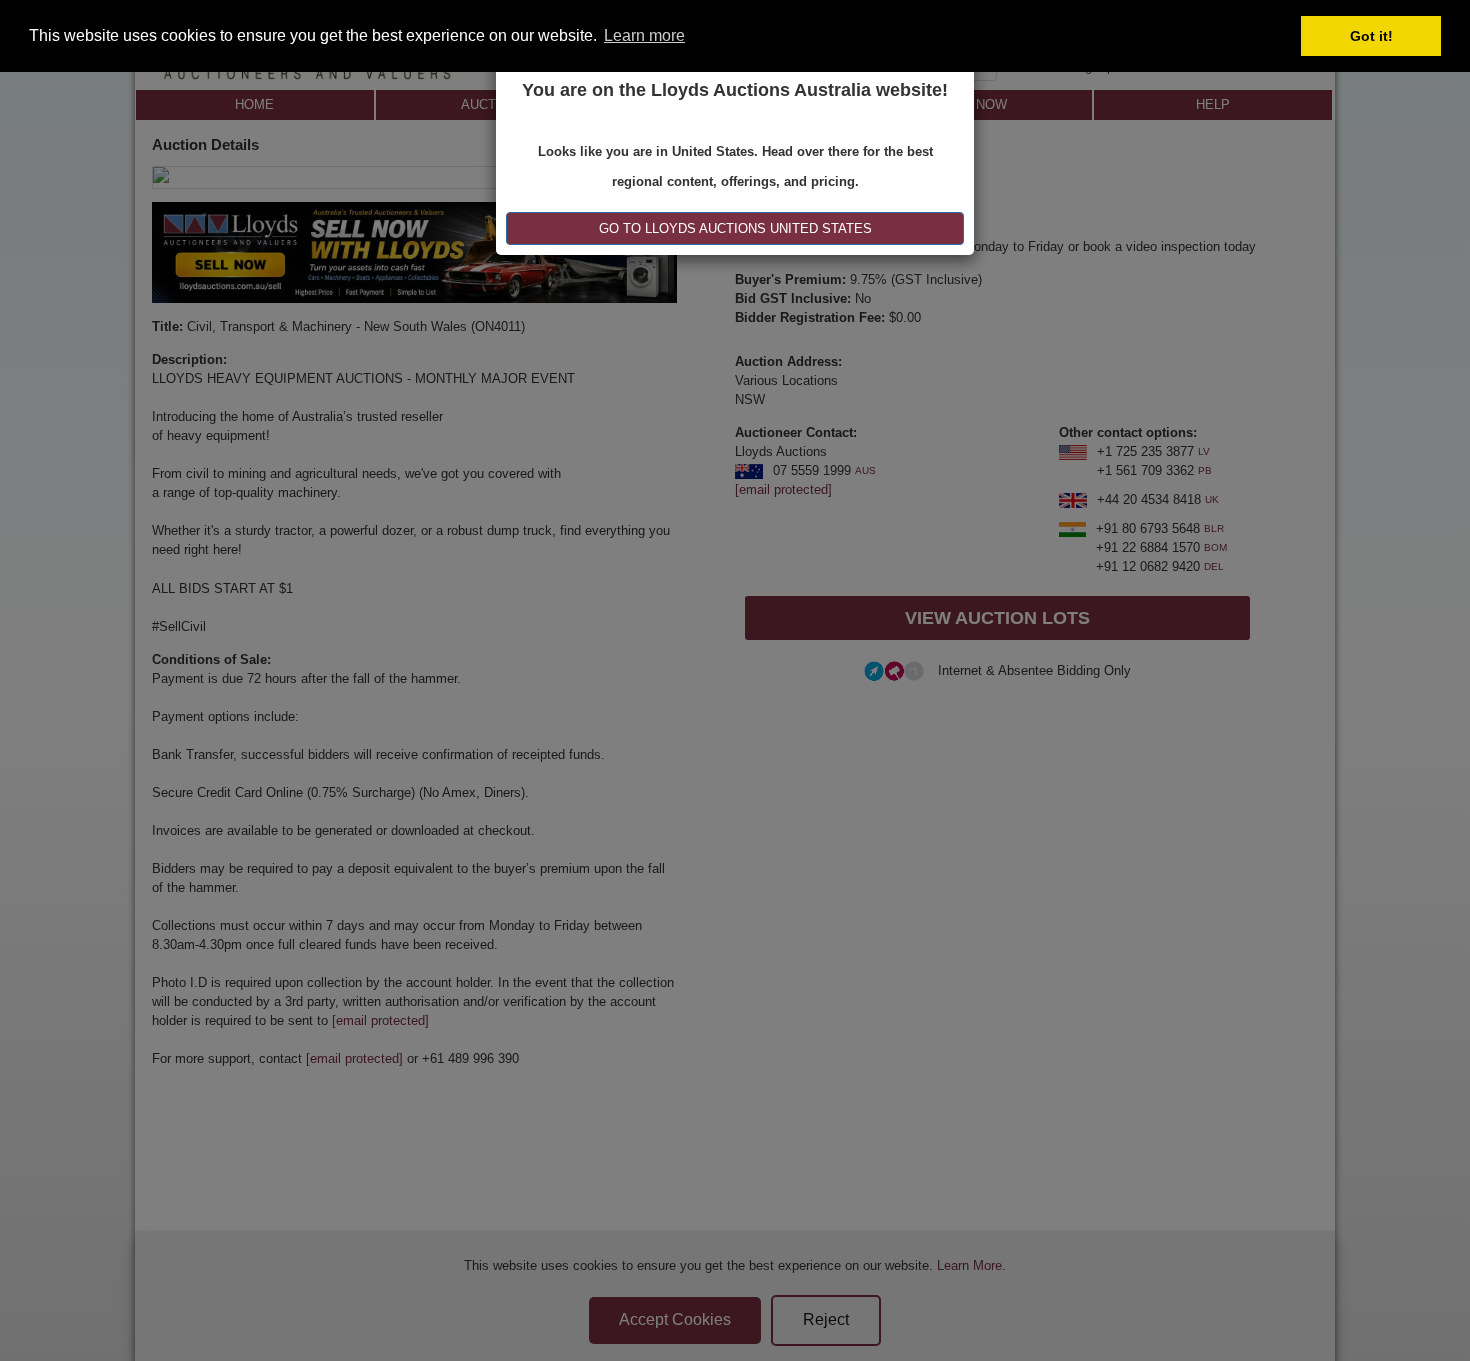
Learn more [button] (644, 35)
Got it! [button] (1371, 36)
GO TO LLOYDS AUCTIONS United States (735, 228)
